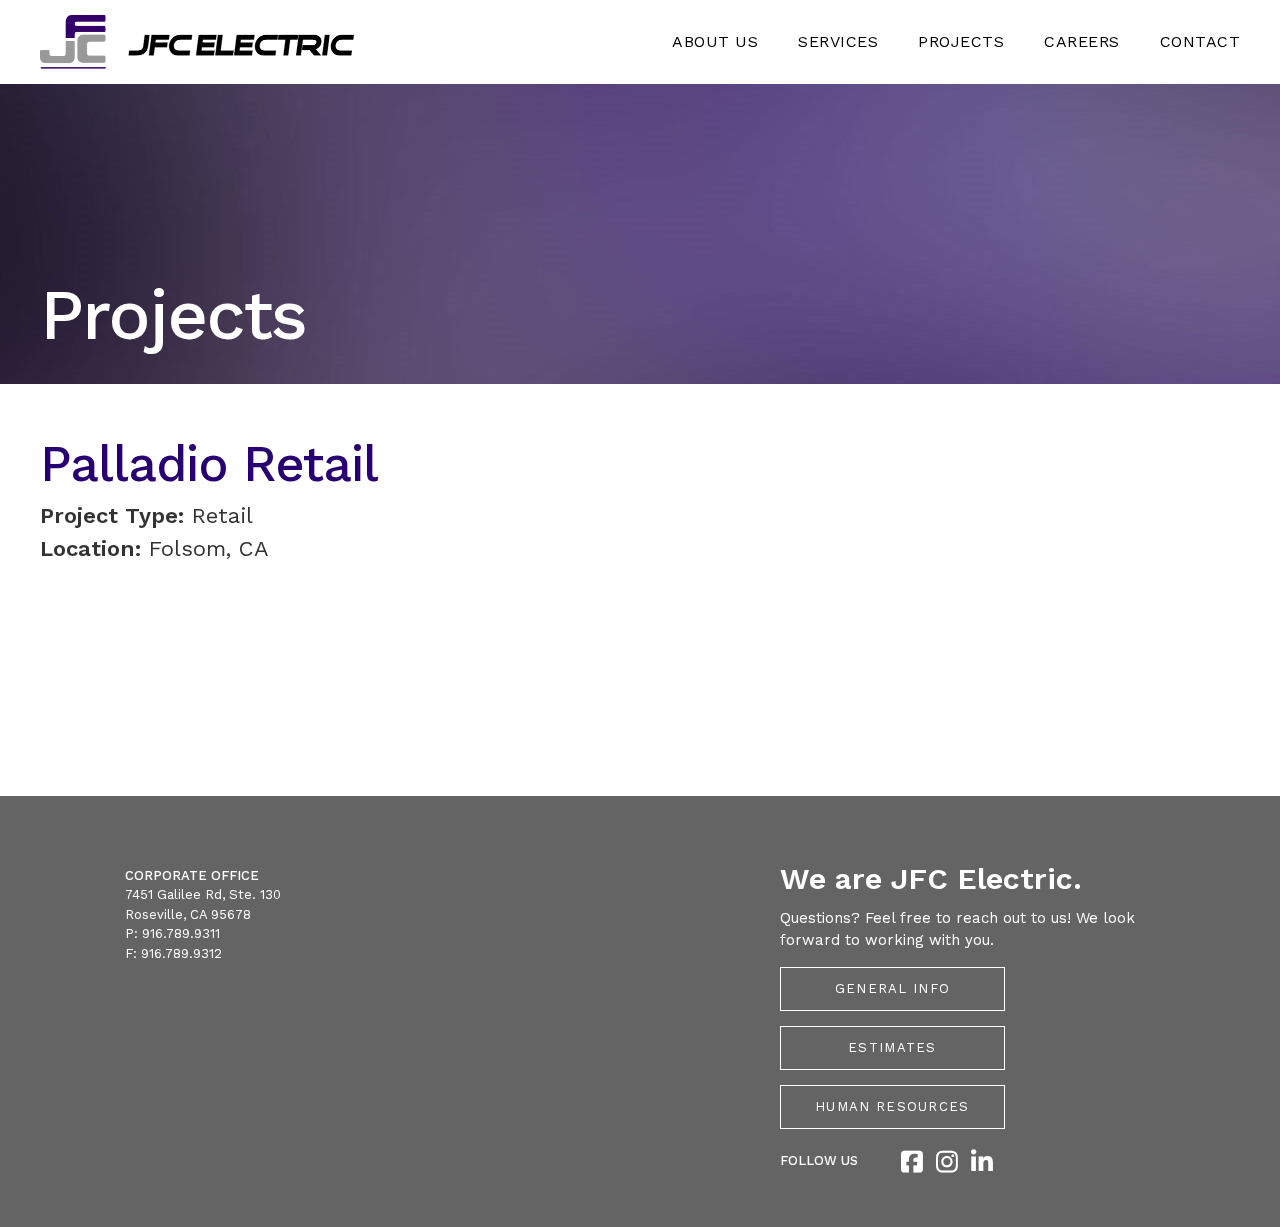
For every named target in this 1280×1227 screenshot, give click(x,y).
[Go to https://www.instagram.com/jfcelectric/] (946, 1163)
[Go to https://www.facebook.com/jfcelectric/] (911, 1163)
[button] (892, 989)
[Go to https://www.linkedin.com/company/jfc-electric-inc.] (981, 1163)
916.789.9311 (181, 933)
